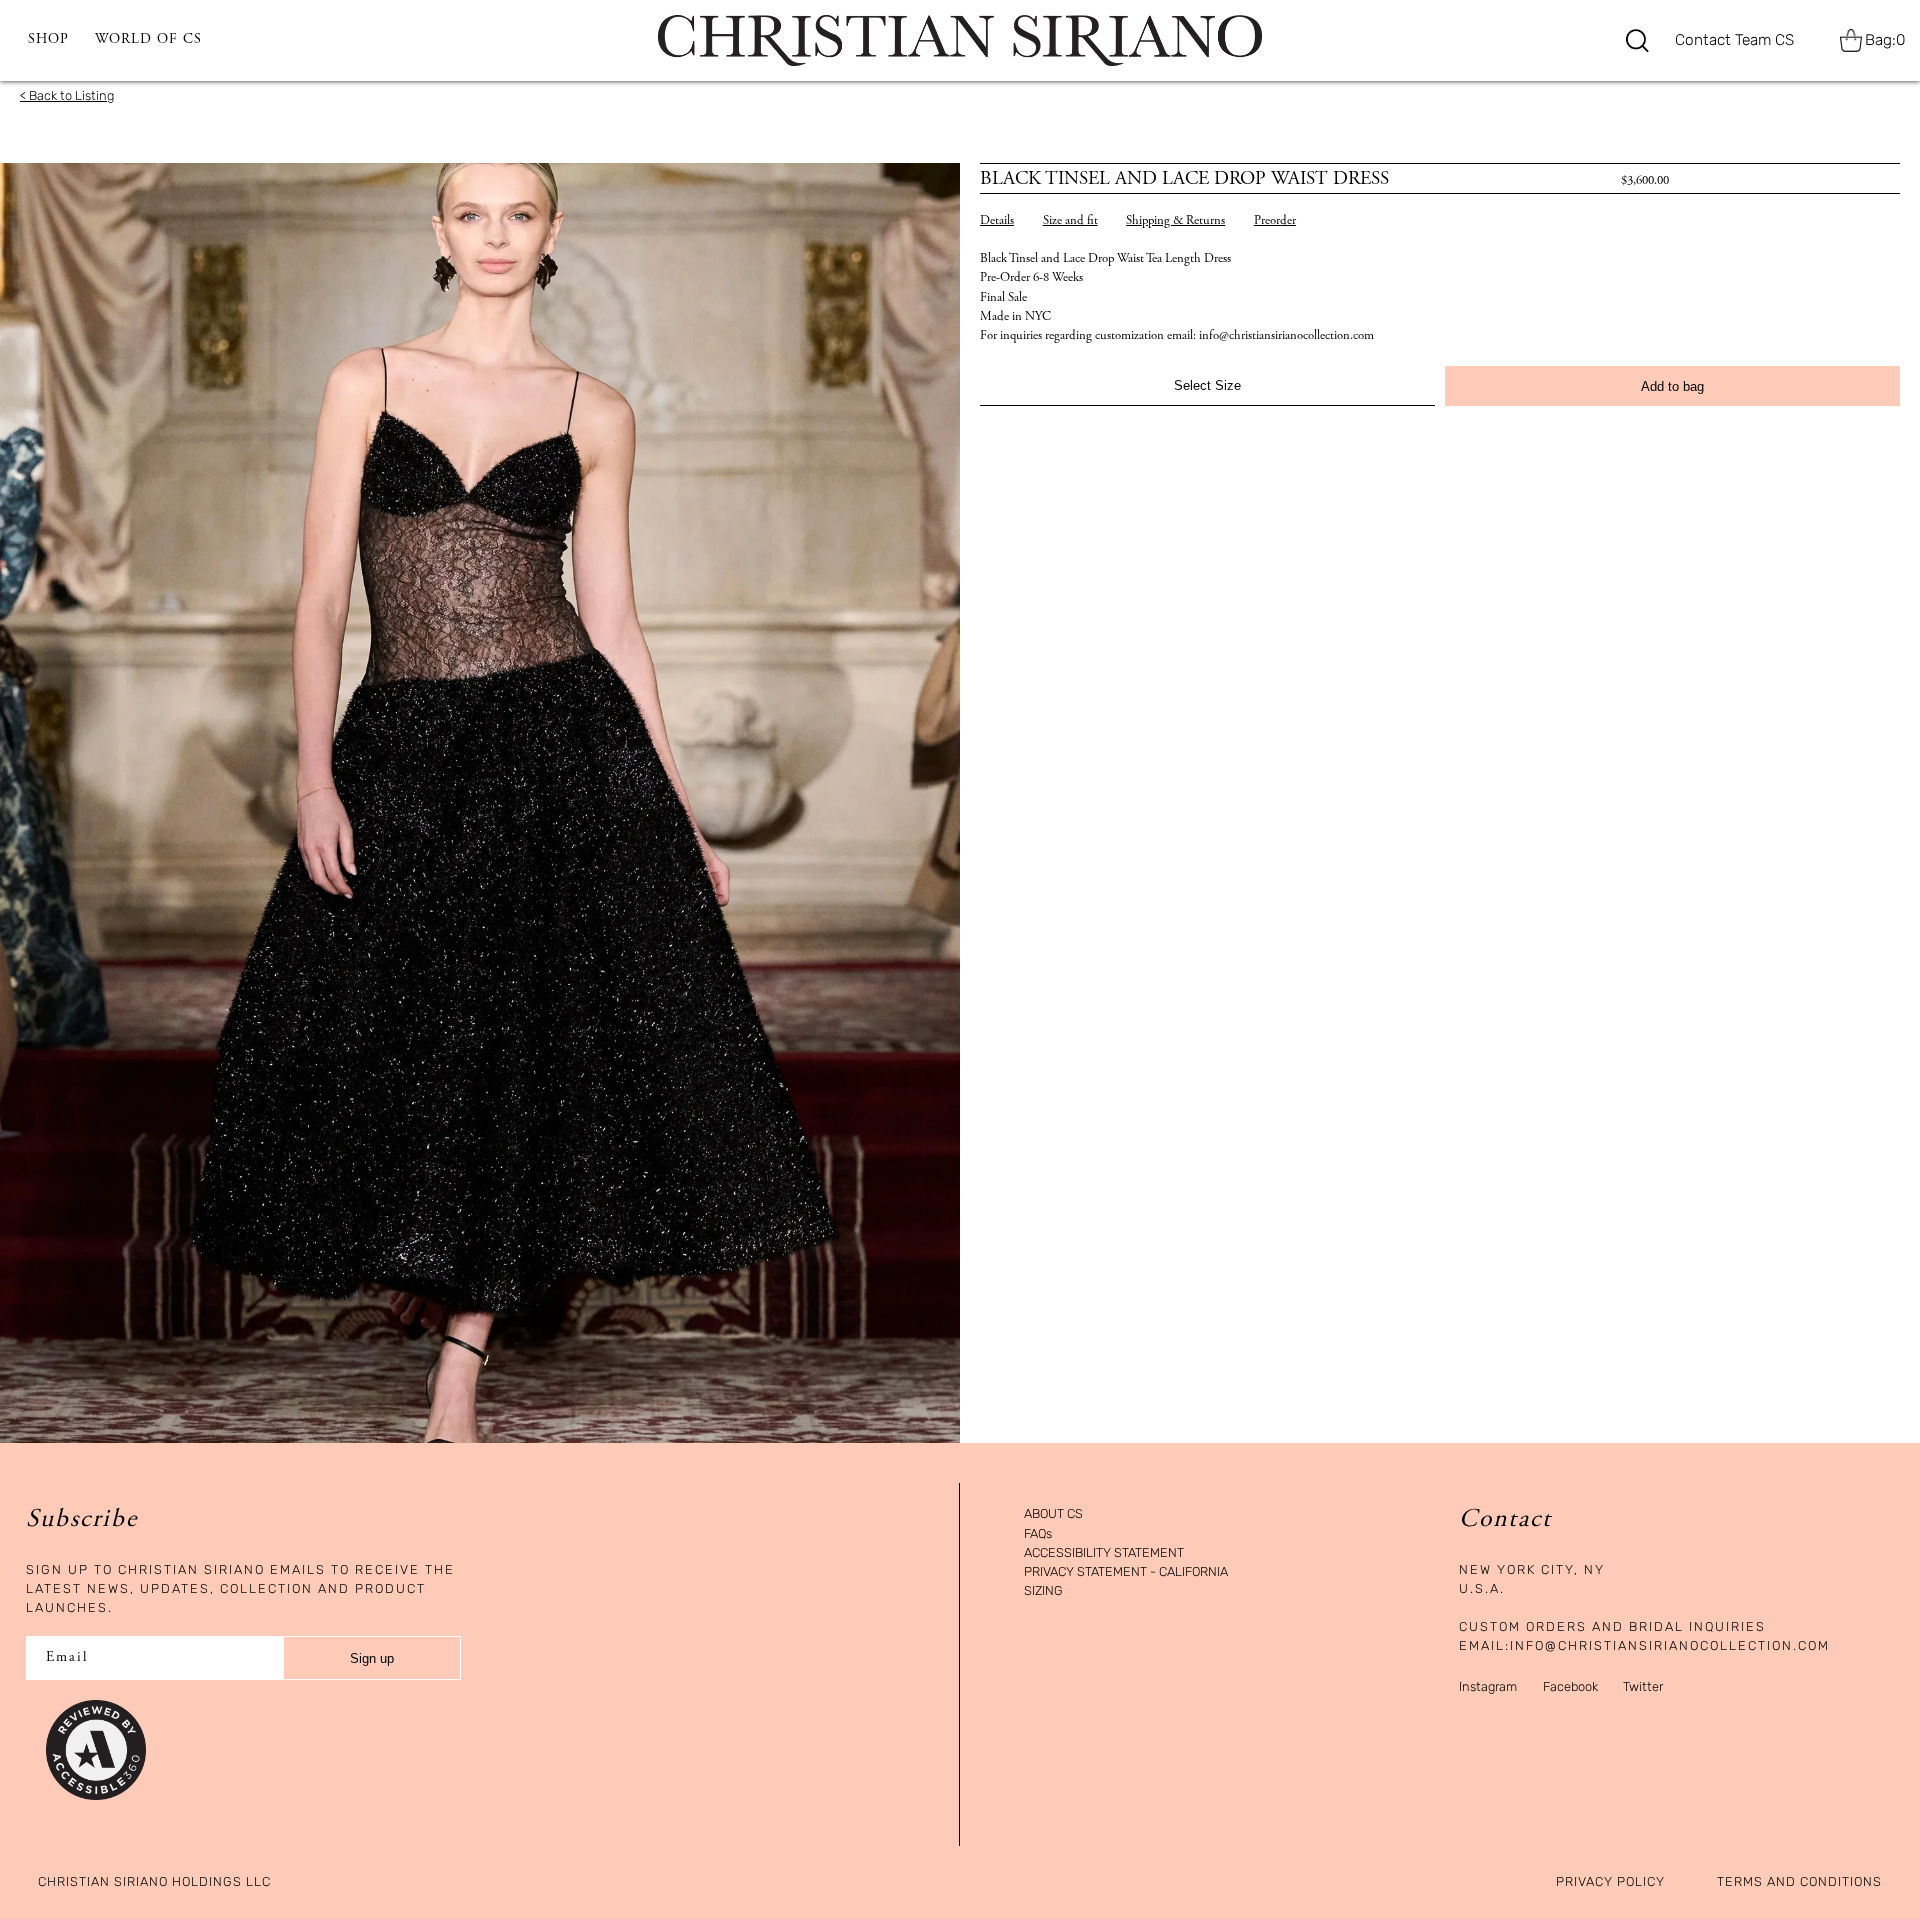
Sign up (372, 1658)
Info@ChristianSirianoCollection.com (1670, 1645)
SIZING (1043, 1591)
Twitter (1643, 1686)
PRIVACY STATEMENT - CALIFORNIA (1126, 1572)
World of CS (148, 40)
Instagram (1488, 1686)
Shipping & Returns (1175, 221)
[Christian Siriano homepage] (960, 40)
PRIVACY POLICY (1610, 1882)
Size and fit (1070, 221)
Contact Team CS (1734, 40)
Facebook (1570, 1686)
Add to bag (1672, 386)
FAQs (1038, 1534)
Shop (48, 40)
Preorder (1275, 221)
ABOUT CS (1053, 1514)
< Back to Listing (67, 95)
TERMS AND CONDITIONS (1799, 1882)
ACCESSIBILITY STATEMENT (1104, 1553)
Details (997, 221)
